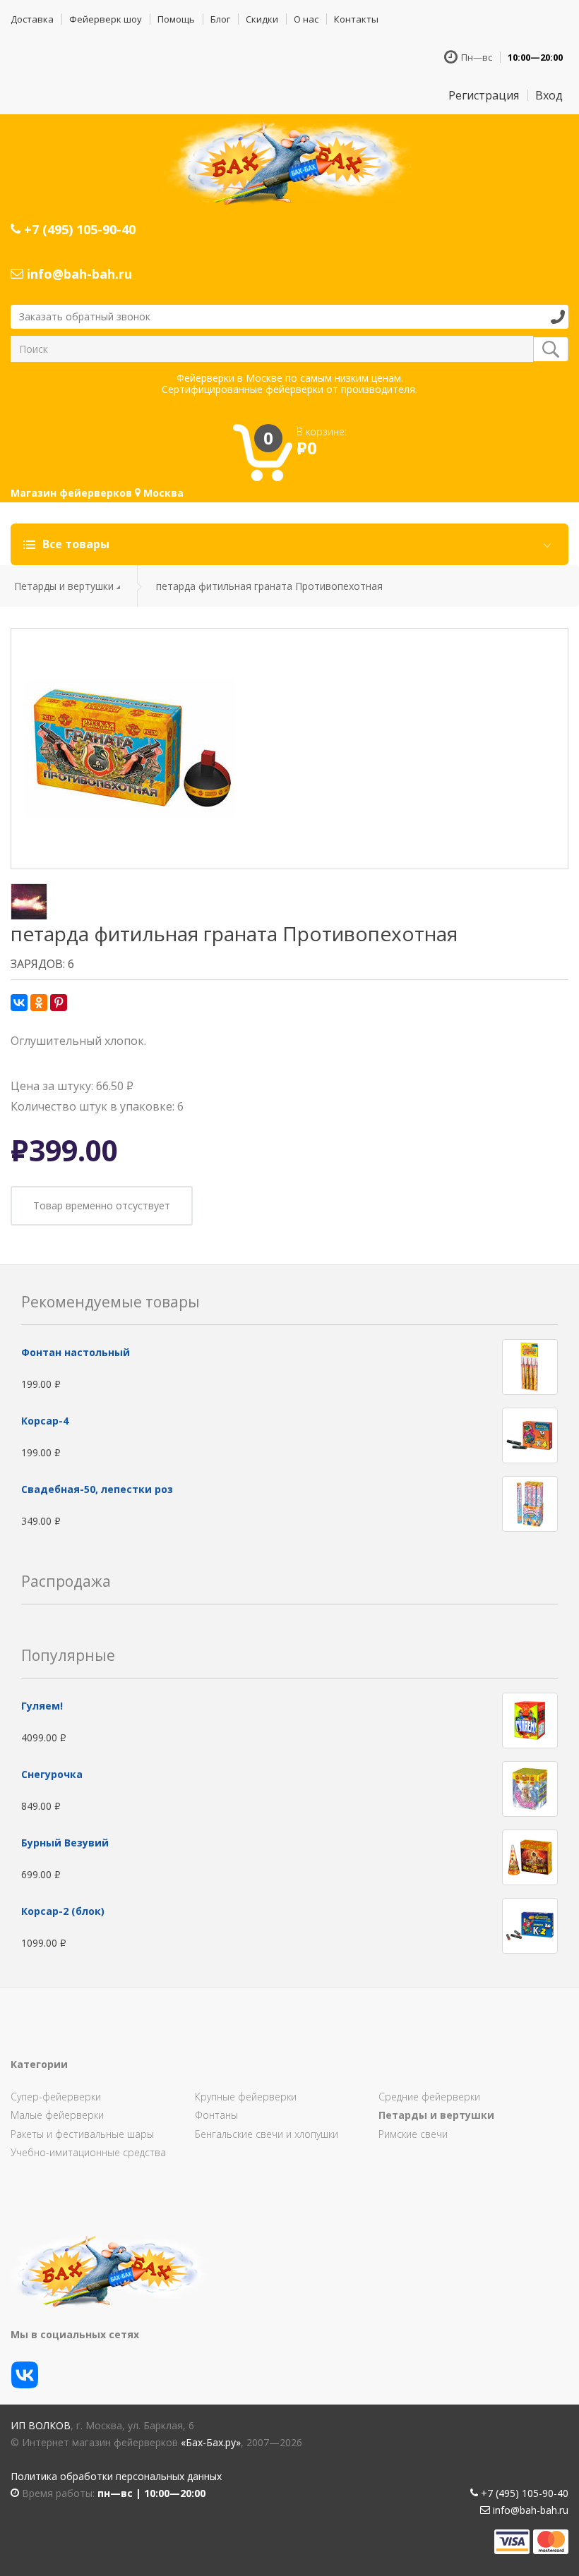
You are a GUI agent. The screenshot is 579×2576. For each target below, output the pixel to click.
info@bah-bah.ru (78, 274)
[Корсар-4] (530, 1434)
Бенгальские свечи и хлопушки (267, 2134)
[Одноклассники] (39, 1003)
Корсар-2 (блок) (63, 1911)
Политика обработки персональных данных (116, 2476)
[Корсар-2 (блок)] (530, 1925)
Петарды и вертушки (64, 586)
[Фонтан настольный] (530, 1366)
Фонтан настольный (76, 1352)
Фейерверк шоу (106, 19)
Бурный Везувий (65, 1843)
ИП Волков (41, 2425)
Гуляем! (42, 1706)
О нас (306, 19)
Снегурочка (52, 1774)
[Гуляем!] (530, 1720)
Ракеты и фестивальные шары (82, 2134)
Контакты (356, 19)
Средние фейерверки (429, 2097)
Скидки (262, 19)
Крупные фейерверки (246, 2097)
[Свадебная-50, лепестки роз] (530, 1502)
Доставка (32, 19)
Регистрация (484, 95)
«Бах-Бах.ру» (211, 2442)
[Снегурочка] (530, 1788)
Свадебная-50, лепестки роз (97, 1489)
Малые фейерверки (57, 2115)
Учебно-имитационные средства (88, 2152)
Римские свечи (413, 2134)
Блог (220, 19)
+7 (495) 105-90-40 (78, 229)
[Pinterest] (59, 1003)
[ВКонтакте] (19, 1003)
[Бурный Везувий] (530, 1857)
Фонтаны (216, 2115)
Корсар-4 (45, 1421)
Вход (549, 95)
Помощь (176, 19)
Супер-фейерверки (56, 2097)
